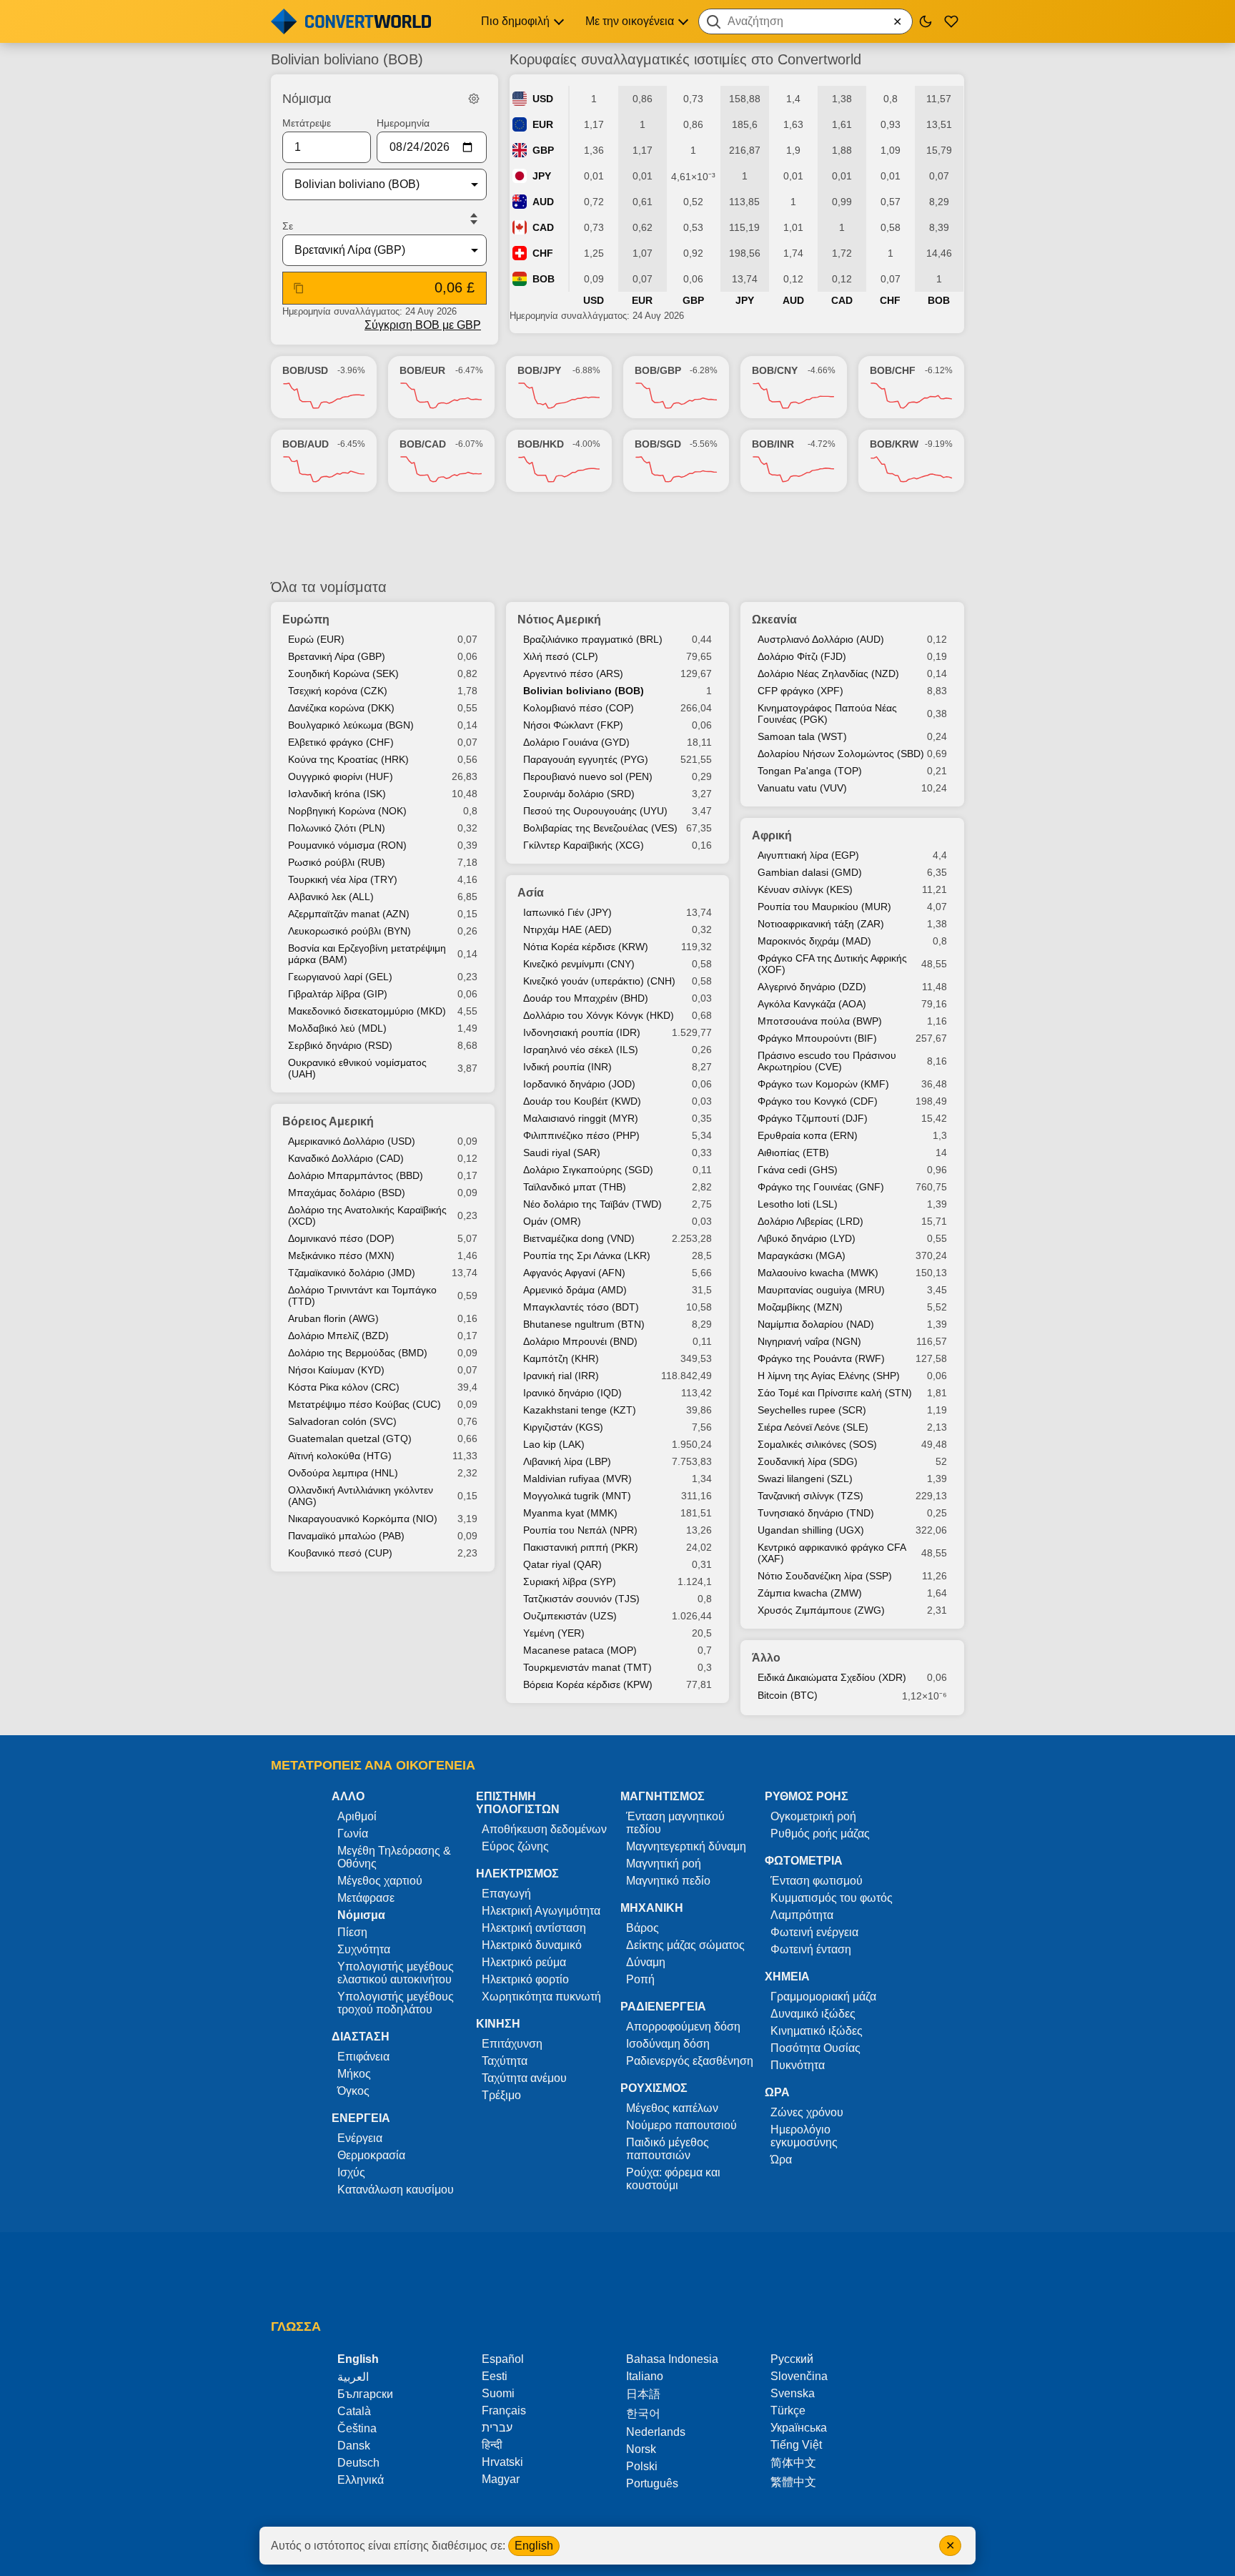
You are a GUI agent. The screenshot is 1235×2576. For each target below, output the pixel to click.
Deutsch (358, 2463)
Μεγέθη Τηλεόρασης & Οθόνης (394, 1857)
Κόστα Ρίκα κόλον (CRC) (344, 1387)
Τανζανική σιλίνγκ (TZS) (810, 1496)
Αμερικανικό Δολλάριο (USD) (352, 1141)
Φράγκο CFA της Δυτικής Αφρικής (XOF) (832, 964)
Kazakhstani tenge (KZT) (580, 1410)
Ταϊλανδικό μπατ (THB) (575, 1187)
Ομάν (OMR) (552, 1221)
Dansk (354, 2446)
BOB (544, 279)
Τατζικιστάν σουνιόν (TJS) (581, 1599)
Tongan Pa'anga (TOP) (810, 771)
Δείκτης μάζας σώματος (685, 1945)
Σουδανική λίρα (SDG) (808, 1461)
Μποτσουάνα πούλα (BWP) (820, 1021)
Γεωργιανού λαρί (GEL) (340, 977)
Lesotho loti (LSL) (798, 1204)
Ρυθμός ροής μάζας (820, 1834)
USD (543, 99)
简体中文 (793, 2463)
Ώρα (781, 2160)
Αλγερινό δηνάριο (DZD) (812, 987)
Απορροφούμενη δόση (683, 2027)
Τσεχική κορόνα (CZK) (338, 691)
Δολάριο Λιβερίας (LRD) (810, 1221)
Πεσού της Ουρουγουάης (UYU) (595, 811)
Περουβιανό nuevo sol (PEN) (588, 776)
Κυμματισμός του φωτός (832, 1898)
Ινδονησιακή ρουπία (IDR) (582, 1032)
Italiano (645, 2376)
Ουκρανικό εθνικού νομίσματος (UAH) (357, 1068)
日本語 (643, 2394)
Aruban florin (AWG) (333, 1318)
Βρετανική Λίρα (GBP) (337, 656)
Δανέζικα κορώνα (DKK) (341, 708)
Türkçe (788, 2410)
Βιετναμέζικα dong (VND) (579, 1238)
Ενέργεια (360, 2138)
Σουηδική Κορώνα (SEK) (343, 673)
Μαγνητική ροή (664, 1864)
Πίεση (352, 1932)
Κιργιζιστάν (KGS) (563, 1427)
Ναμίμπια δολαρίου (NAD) (816, 1324)
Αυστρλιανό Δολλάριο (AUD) (821, 639)
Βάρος (643, 1928)
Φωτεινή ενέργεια (814, 1932)
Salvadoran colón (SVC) (342, 1421)
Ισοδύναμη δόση (668, 2044)
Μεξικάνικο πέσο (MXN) (341, 1255)
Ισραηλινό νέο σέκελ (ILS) (581, 1050)
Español (503, 2359)
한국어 (643, 2413)
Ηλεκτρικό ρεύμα (524, 1962)
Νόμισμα (361, 1915)
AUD (543, 202)
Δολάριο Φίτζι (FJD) (802, 656)
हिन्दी (492, 2445)
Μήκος (354, 2074)
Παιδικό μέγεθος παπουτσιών (668, 2149)
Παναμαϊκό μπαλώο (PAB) (346, 1536)
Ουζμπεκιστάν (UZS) (570, 1616)
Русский (792, 2359)
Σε (288, 226)
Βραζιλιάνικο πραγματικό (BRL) (593, 639)
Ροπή (640, 1979)
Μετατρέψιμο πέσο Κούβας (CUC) (364, 1404)
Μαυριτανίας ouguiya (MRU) (821, 1290)
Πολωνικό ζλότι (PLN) (337, 828)
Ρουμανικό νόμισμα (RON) (347, 845)
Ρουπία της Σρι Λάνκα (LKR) (587, 1255)
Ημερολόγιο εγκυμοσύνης (804, 2136)
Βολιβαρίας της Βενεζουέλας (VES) (600, 828)
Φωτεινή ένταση (811, 1949)
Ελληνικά (361, 2480)
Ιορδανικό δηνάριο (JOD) (579, 1084)
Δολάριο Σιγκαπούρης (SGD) (588, 1170)
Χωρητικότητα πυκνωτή (541, 1997)
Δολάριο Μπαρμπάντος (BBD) (356, 1175)
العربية (353, 2377)
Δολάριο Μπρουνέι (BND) (580, 1341)
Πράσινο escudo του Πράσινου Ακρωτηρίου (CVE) (827, 1061)
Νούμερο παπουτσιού (681, 2125)
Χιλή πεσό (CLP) (561, 656)
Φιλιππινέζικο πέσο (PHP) (581, 1135)
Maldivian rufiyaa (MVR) (577, 1479)
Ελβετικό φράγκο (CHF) (341, 742)
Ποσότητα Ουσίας (815, 2048)
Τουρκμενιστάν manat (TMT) (587, 1667)
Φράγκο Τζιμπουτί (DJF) (813, 1118)
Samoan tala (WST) (802, 736)
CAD (543, 227)
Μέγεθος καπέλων (672, 2108)
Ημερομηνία (403, 123)
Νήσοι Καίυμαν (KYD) (336, 1370)
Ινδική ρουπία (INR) (567, 1067)
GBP (543, 150)
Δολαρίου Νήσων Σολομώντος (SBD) (841, 754)
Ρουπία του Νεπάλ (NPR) (580, 1530)
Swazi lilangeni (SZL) (805, 1479)
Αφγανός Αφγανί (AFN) (574, 1273)
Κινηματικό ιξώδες (817, 2031)
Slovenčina (799, 2376)
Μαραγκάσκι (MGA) (802, 1255)
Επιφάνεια (363, 2057)
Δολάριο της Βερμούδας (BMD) (358, 1353)
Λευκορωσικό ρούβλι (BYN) (349, 931)
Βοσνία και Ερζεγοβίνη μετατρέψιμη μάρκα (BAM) (367, 954)
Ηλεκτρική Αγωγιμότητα (541, 1911)
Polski (642, 2466)
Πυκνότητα (798, 2065)
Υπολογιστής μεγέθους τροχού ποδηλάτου (396, 2003)
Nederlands (656, 2432)
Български (365, 2394)
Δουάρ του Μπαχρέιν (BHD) (586, 998)
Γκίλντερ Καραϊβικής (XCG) (584, 845)
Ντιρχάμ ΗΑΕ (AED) (567, 929)
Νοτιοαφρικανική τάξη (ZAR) (821, 924)
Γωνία (353, 1834)
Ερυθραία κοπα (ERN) (808, 1135)
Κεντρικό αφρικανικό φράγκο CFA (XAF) (832, 1553)
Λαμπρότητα (802, 1915)
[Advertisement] (617, 536)
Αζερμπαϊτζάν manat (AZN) (349, 914)
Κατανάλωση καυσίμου (396, 2190)
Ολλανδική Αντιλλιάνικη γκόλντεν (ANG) (361, 1496)
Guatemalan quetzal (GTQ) (350, 1438)
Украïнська (799, 2428)
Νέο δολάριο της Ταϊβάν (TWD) (592, 1204)
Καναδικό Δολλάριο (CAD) (346, 1158)
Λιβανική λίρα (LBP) (567, 1461)
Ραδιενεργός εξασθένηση (690, 2061)
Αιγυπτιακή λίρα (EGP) (808, 855)
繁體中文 (793, 2482)
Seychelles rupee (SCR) (812, 1410)
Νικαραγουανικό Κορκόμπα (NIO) (363, 1519)
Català (354, 2411)
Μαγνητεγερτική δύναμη (686, 1846)
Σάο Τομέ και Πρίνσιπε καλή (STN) (835, 1393)
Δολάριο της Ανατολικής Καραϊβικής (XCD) (367, 1215)
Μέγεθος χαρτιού (380, 1881)
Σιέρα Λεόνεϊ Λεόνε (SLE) (813, 1427)
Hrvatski (502, 2462)
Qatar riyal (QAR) (562, 1564)
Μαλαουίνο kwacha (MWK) (818, 1273)
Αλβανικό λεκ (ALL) (331, 897)
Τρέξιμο (501, 2095)
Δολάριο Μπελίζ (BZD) (338, 1336)
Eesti (495, 2376)
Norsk (641, 2449)
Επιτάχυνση (512, 2044)
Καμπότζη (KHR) (561, 1358)
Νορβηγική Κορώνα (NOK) (347, 811)
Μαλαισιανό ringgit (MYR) (581, 1118)
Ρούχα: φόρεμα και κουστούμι (673, 2179)
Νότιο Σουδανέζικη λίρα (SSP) (825, 1576)
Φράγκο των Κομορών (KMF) (823, 1084)
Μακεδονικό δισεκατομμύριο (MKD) (367, 1011)
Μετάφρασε (366, 1898)
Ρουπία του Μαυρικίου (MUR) (824, 907)
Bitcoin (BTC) (788, 1695)
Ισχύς (351, 2172)
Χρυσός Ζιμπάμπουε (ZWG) (821, 1610)
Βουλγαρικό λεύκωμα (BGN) (351, 725)
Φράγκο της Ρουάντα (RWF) (821, 1358)
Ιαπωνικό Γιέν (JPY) (567, 912)
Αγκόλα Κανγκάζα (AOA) (812, 1004)
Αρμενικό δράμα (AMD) (575, 1290)
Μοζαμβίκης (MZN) (800, 1307)
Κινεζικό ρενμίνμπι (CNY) (579, 964)
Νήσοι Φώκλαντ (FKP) (573, 725)
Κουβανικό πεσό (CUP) (340, 1553)
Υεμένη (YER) (554, 1633)
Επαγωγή (506, 1894)
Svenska (793, 2393)
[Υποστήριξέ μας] (951, 21)
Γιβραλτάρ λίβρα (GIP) (338, 994)
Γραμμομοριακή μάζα (823, 1997)
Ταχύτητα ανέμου (524, 2078)
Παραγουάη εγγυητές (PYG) (586, 759)
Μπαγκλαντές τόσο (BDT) (581, 1307)
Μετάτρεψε (307, 123)
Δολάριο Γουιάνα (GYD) (576, 742)
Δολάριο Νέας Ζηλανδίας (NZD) (828, 673)
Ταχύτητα (505, 2061)
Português (652, 2483)
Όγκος (353, 2091)
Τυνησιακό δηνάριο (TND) (816, 1513)
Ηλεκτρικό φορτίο (525, 1979)
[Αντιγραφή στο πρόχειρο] (299, 288)
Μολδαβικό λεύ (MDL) (337, 1028)
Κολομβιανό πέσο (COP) (579, 708)
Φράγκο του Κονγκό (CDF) (818, 1101)
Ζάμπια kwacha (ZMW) (810, 1593)
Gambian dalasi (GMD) (810, 872)
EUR (543, 124)
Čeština (357, 2428)
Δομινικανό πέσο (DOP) (341, 1238)
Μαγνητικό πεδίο (668, 1881)
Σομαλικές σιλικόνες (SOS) (817, 1444)
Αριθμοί (357, 1816)
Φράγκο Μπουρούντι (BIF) (817, 1038)
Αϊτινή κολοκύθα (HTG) (340, 1456)
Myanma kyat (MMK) (570, 1513)
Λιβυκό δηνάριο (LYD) (807, 1238)
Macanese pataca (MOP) (580, 1650)
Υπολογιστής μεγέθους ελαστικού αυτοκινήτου (396, 1973)
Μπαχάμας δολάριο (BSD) (347, 1193)
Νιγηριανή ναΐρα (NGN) (809, 1341)
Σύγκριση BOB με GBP (423, 325)
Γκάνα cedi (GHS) (798, 1170)
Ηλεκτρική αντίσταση (534, 1928)
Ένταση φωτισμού (817, 1881)
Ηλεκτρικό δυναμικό (532, 1945)
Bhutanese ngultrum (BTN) (584, 1324)
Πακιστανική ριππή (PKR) (581, 1547)
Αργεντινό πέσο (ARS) (573, 673)
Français (504, 2410)
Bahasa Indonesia (672, 2359)
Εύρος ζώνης (515, 1846)
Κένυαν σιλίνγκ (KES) (805, 889)
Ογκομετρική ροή (813, 1816)
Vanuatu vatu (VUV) (802, 788)
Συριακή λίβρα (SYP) (570, 1581)
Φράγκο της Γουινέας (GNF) (821, 1187)
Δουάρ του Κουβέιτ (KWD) (582, 1101)
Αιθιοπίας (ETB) (793, 1153)
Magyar (501, 2479)
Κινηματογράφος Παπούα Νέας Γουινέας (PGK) (827, 714)
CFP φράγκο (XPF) (800, 691)
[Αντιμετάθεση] (474, 219)
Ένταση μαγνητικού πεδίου (675, 1823)
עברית (497, 2428)
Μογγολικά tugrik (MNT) (577, 1496)
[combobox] (805, 21)
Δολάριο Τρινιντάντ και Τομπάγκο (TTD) (362, 1296)
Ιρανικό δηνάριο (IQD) (572, 1393)
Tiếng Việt (796, 2445)
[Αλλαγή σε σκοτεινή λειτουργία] (926, 21)
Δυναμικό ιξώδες (813, 2014)
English (534, 2546)
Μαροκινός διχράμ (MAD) (814, 941)
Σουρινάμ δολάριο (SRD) (579, 794)
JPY (542, 176)
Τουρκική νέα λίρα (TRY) (343, 879)
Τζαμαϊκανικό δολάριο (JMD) (352, 1273)
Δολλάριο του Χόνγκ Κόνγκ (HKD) (599, 1015)
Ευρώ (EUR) (316, 639)
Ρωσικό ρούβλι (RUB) (337, 862)
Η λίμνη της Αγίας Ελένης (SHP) (829, 1376)
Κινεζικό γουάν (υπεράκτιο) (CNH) (599, 981)
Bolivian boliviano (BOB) (584, 691)
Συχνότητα (364, 1949)
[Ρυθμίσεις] (474, 99)
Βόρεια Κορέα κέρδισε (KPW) (588, 1684)
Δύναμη (646, 1962)
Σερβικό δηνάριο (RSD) (340, 1045)
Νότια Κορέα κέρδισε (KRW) (586, 947)
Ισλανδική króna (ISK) (337, 794)
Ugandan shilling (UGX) (811, 1530)
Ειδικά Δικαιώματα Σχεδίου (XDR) (832, 1677)
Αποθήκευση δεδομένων (544, 1829)
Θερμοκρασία (371, 2155)
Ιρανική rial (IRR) (561, 1376)
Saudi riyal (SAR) (562, 1153)
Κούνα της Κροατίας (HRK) (348, 759)
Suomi (498, 2393)
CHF (543, 253)
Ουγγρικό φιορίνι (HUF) (341, 776)
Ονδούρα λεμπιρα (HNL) (343, 1473)
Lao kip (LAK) (554, 1444)
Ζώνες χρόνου (807, 2112)
